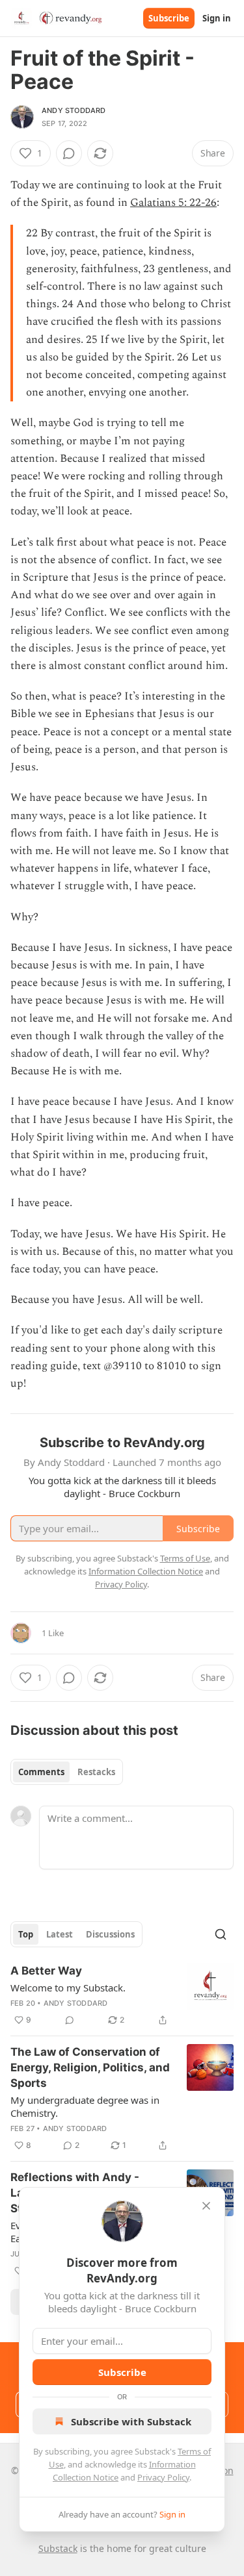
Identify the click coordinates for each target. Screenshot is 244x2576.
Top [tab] (26, 1934)
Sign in (217, 18)
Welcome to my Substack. (68, 1988)
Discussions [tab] (110, 1934)
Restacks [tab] (96, 1772)
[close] (206, 2206)
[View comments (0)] (69, 153)
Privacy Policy (163, 2477)
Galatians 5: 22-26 (173, 203)
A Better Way (46, 1971)
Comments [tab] (41, 1772)
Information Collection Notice (146, 1571)
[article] (122, 1995)
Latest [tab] (60, 1934)
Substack (58, 2548)
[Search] (221, 1934)
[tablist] (67, 1772)
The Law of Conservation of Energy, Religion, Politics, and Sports (90, 2067)
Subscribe (169, 18)
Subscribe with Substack (131, 2421)
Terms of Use (185, 1558)
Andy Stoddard (74, 110)
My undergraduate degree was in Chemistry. (85, 2106)
